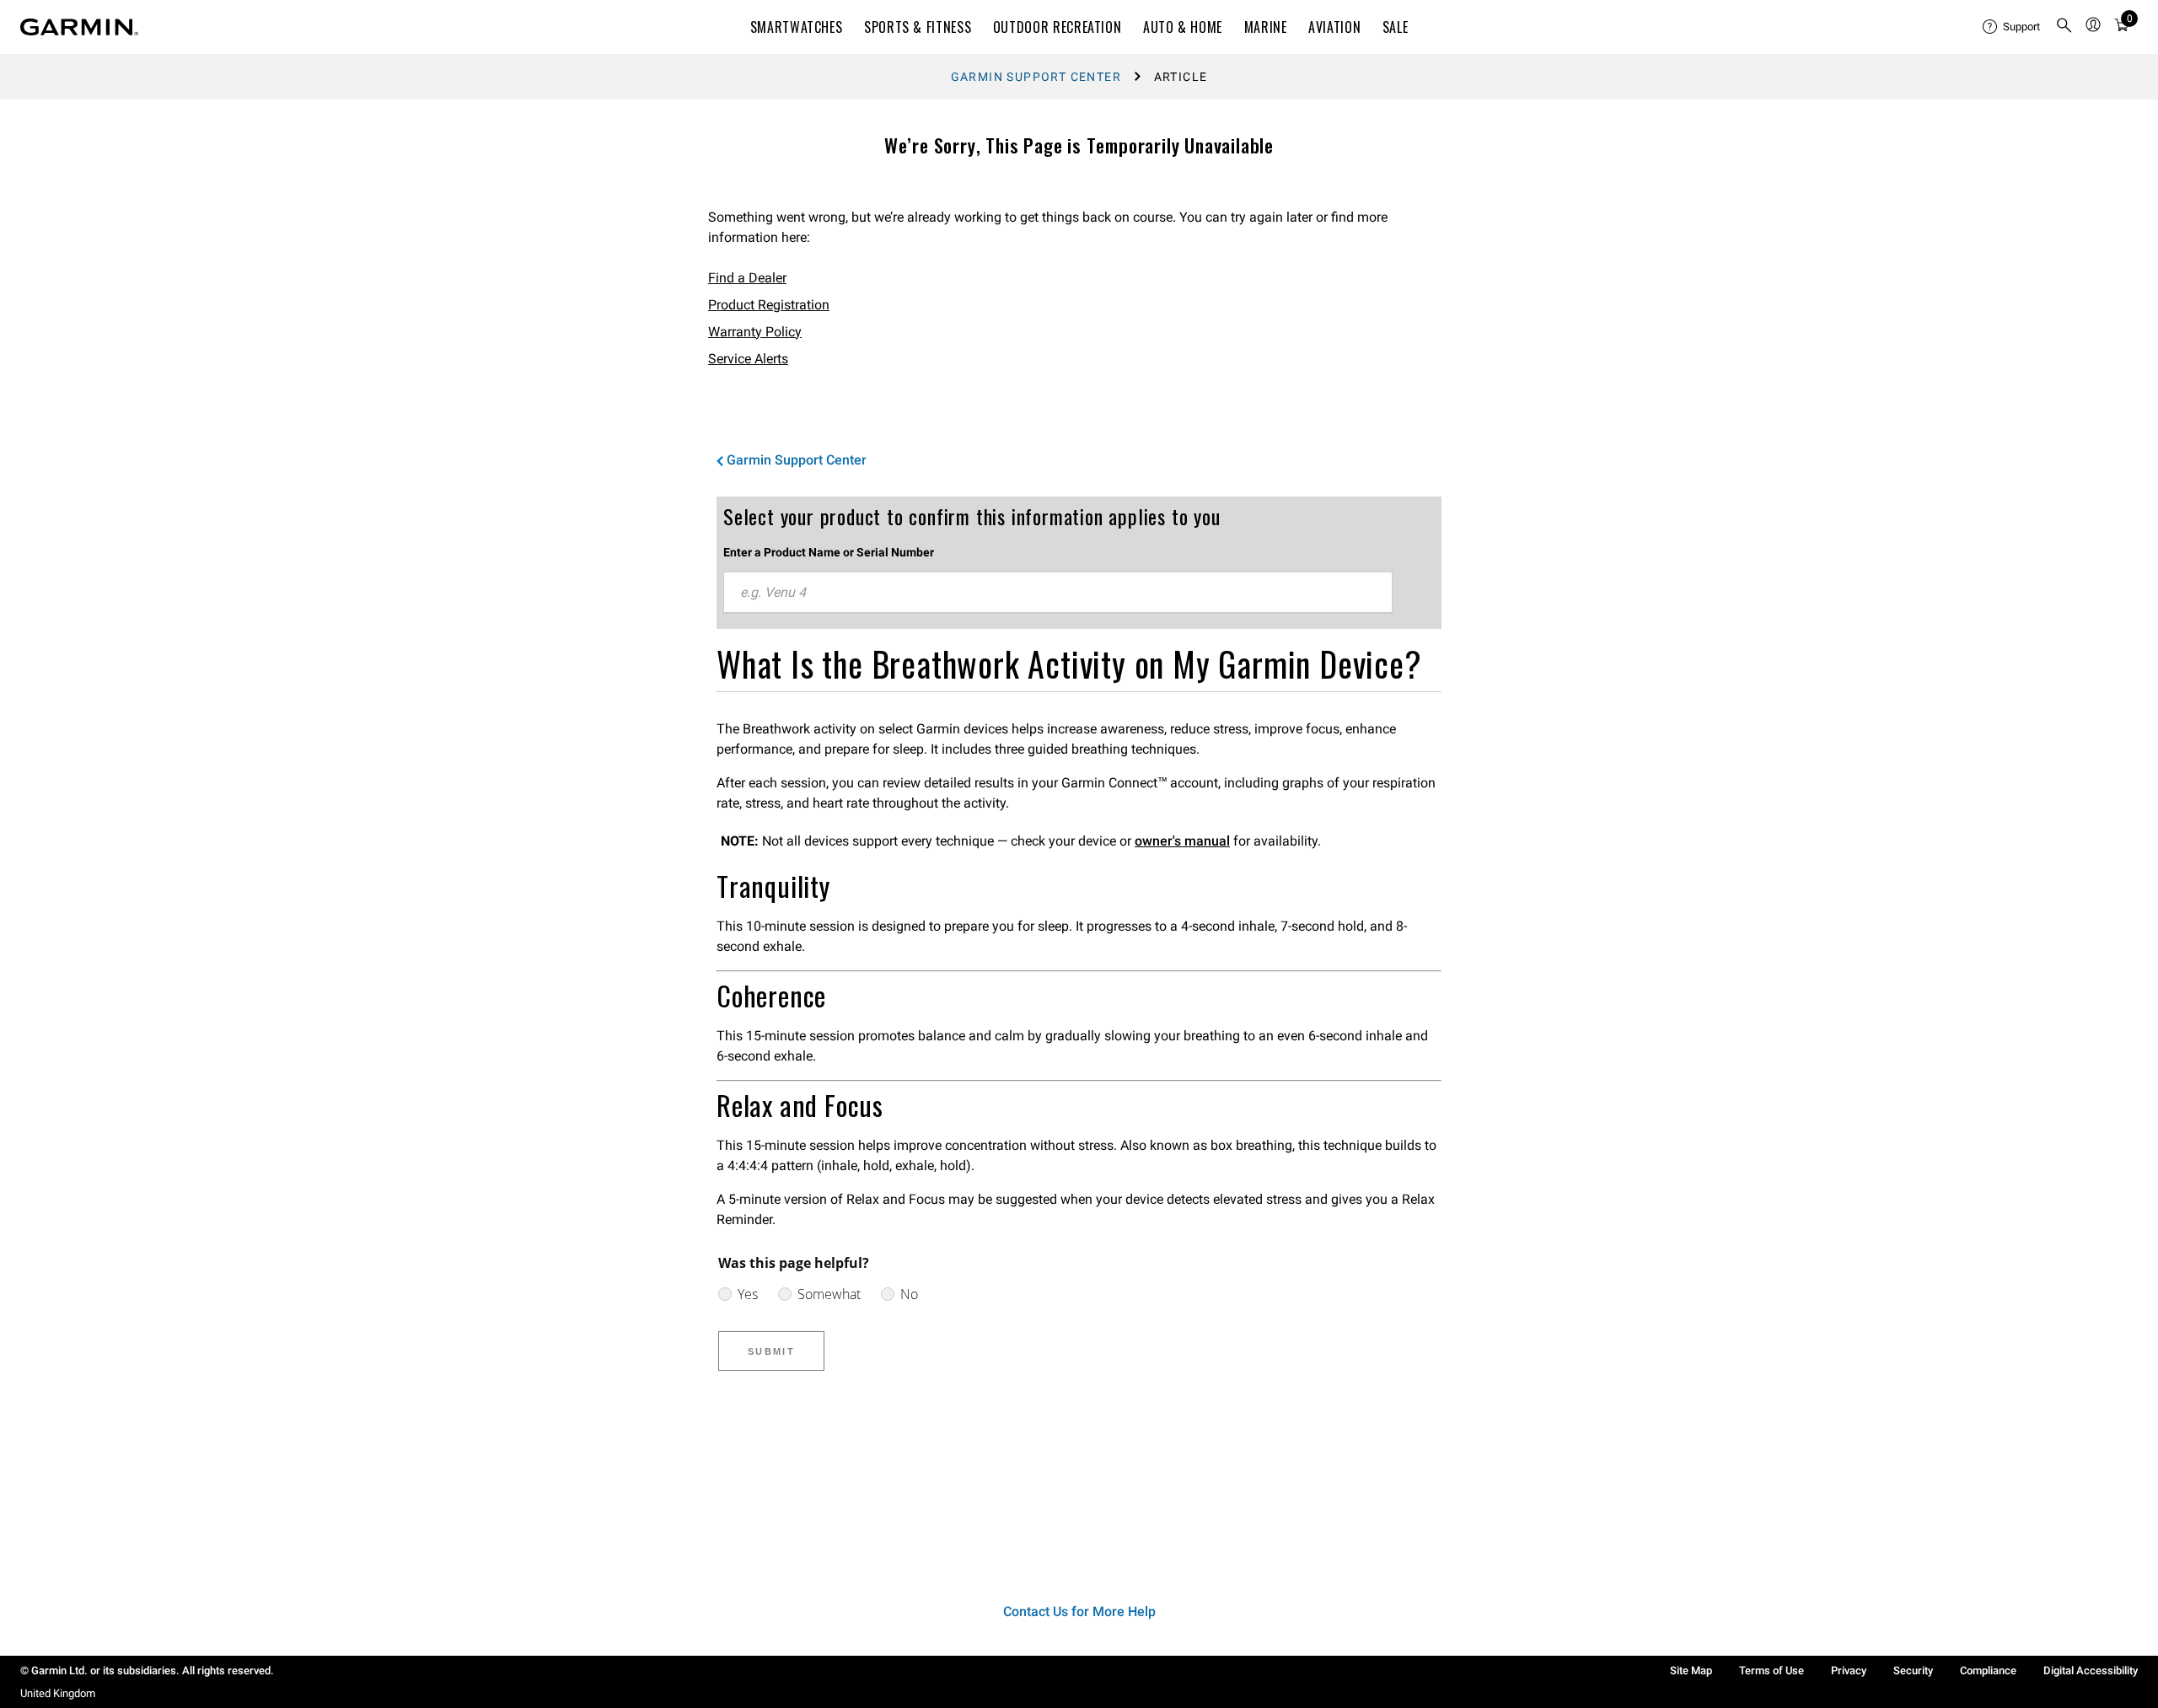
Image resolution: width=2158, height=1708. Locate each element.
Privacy (1849, 1670)
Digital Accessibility (2091, 1670)
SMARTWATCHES (797, 27)
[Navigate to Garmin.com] (79, 27)
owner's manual (1182, 841)
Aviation (1334, 27)
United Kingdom (58, 1693)
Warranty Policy (755, 332)
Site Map (1691, 1670)
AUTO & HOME (1183, 27)
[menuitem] (2012, 27)
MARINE (1266, 27)
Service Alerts (748, 359)
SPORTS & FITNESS (918, 27)
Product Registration (769, 305)
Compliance (1988, 1670)
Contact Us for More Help (1079, 1611)
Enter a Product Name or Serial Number (829, 552)
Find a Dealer (747, 278)
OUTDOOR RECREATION (1058, 27)
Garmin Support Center (1036, 77)
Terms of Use (1771, 1670)
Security (1913, 1670)
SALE (1396, 27)
